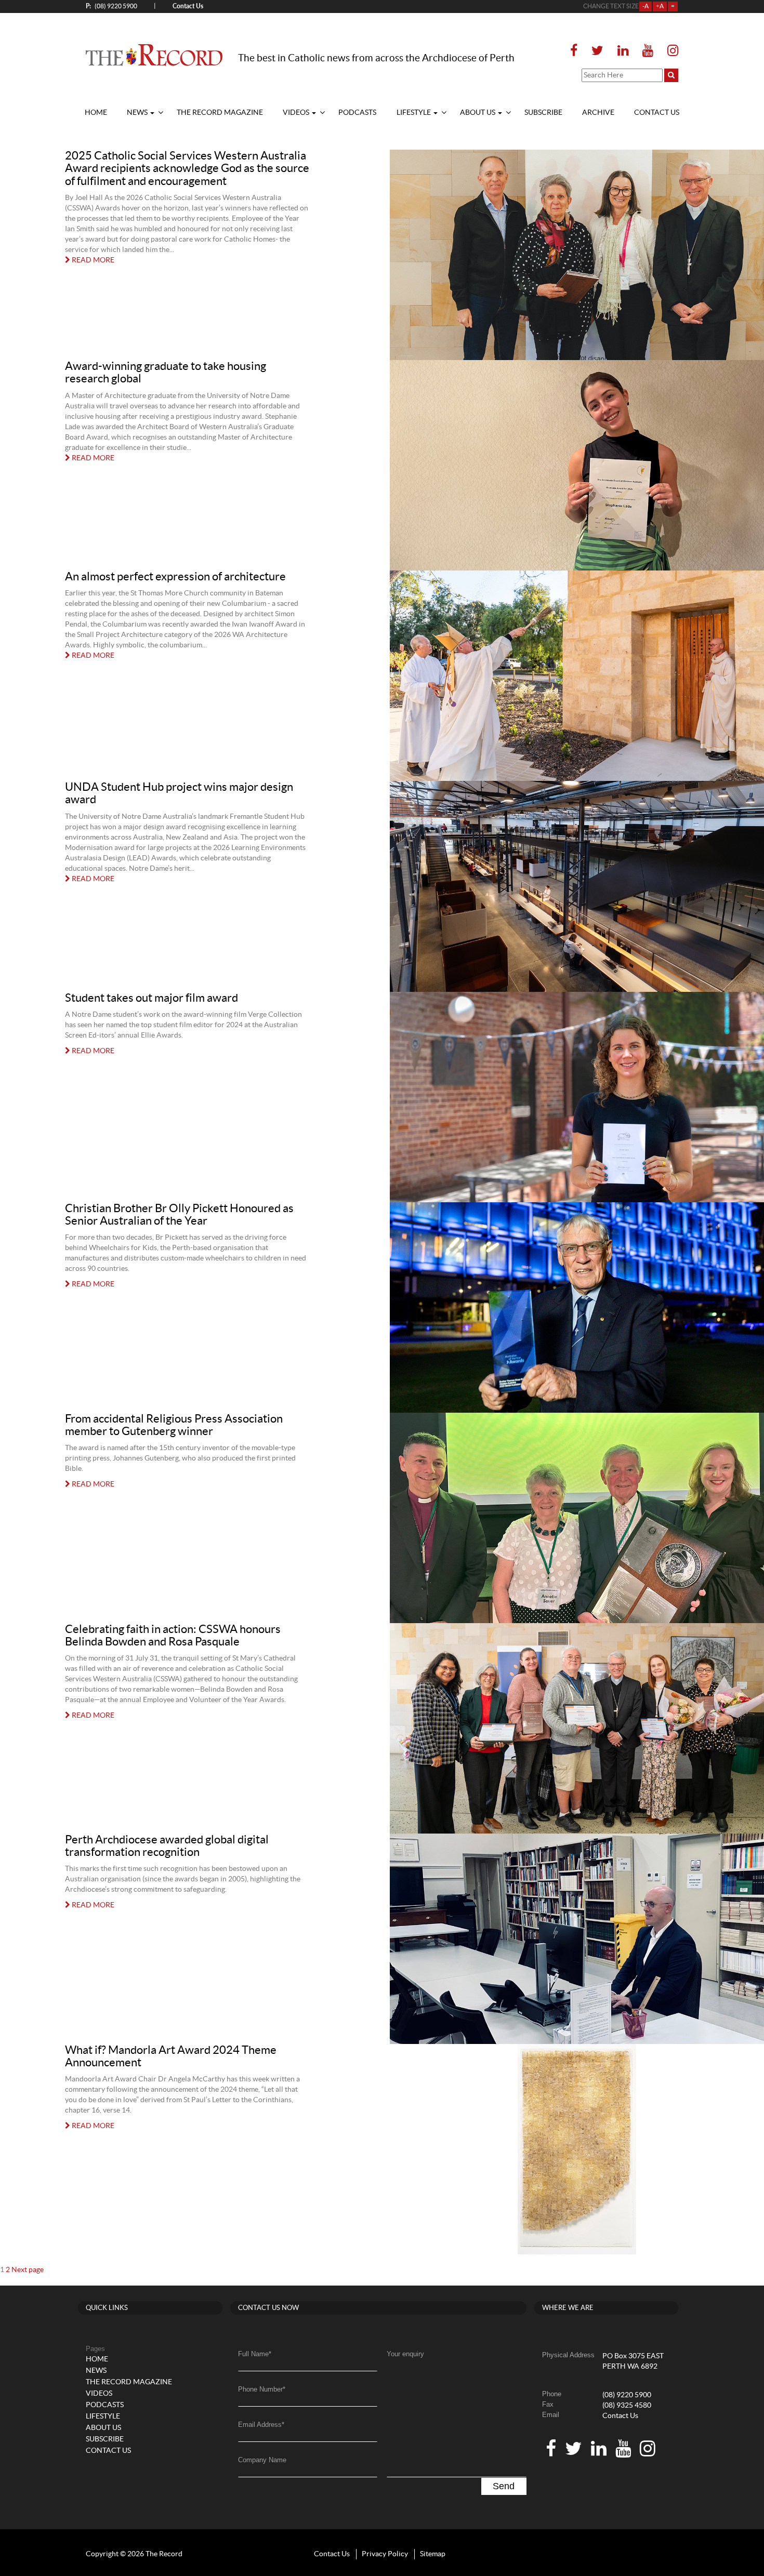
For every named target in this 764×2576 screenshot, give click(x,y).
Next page (28, 2270)
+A (660, 6)
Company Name (262, 2460)
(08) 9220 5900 (111, 6)
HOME (96, 113)
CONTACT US (657, 113)
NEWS (138, 113)
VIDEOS (297, 113)
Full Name (255, 2354)
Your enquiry (405, 2354)
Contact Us (620, 2416)
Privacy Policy (385, 2554)
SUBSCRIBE (543, 113)
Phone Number (262, 2389)
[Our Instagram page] (670, 51)
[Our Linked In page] (623, 51)
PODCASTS (357, 113)
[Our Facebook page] (577, 51)
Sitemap (433, 2554)
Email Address (261, 2425)
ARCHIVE (598, 113)
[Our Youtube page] (648, 51)
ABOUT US (478, 113)
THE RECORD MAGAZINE (220, 113)
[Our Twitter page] (597, 51)
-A (646, 6)
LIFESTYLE (414, 113)
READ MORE (92, 260)
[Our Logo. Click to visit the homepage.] (154, 55)
